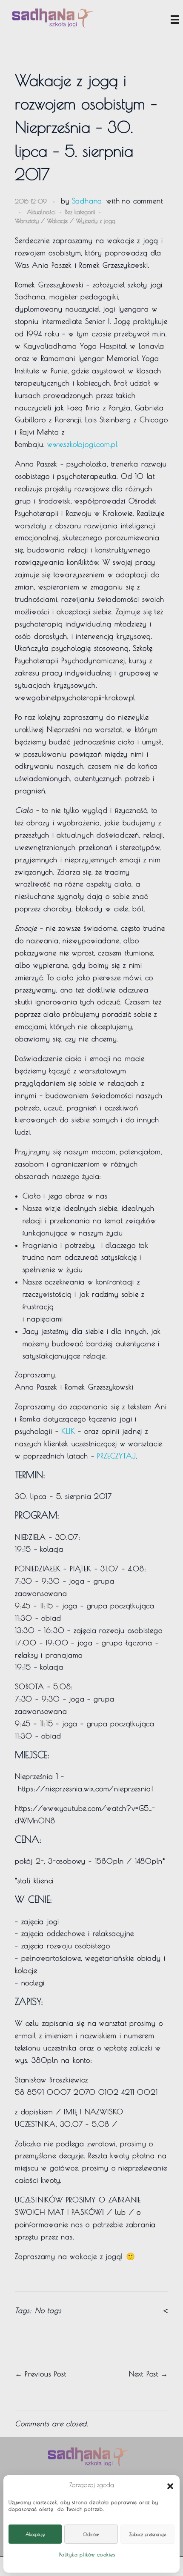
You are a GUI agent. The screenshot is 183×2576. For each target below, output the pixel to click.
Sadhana (87, 201)
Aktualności (41, 212)
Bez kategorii (80, 212)
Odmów (91, 2534)
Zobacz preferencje (148, 2534)
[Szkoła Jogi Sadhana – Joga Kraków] (53, 18)
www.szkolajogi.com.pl (83, 444)
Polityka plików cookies (87, 2554)
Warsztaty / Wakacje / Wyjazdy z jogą (65, 221)
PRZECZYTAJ (116, 1456)
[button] (170, 2485)
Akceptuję (35, 2534)
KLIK (68, 1431)
